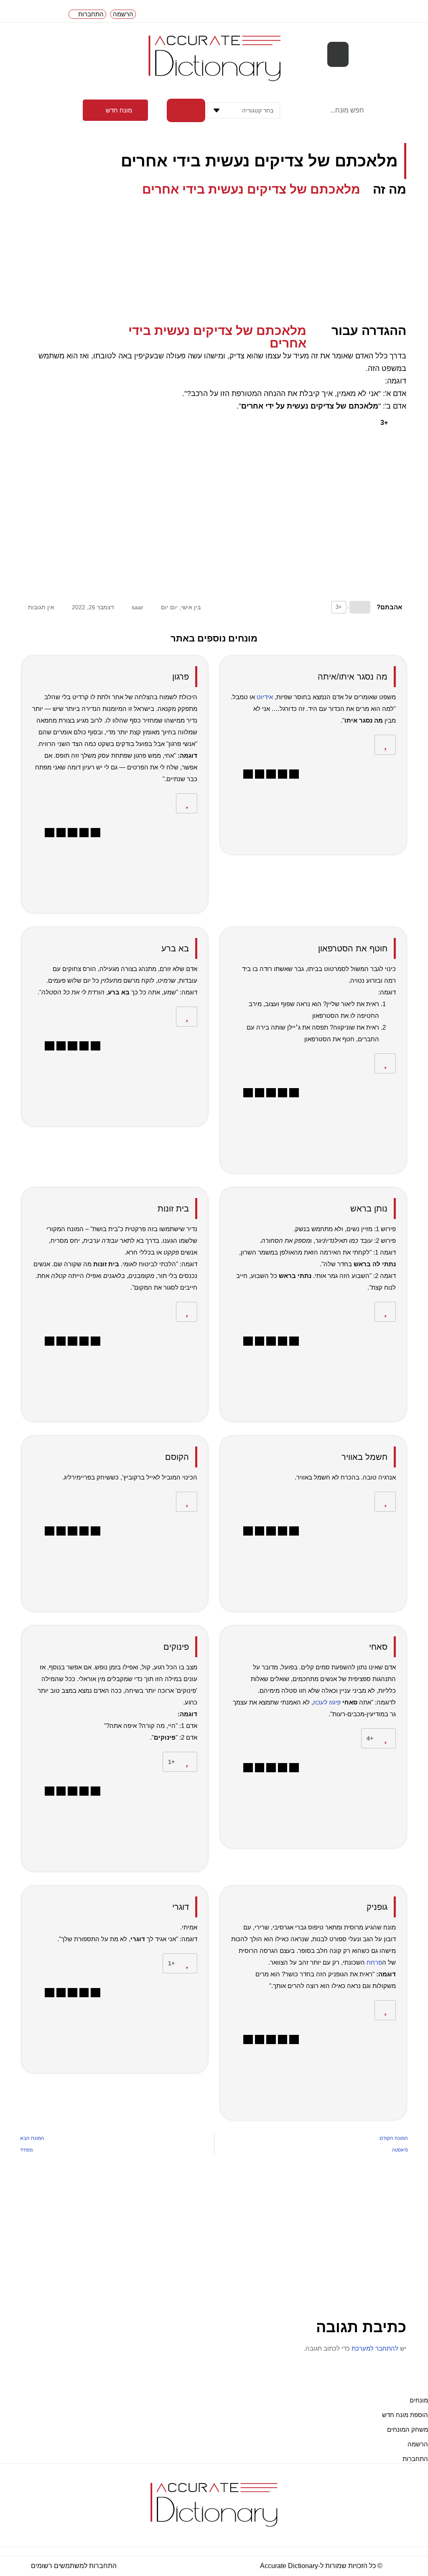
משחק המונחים (408, 2429)
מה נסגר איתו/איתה (353, 677)
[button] (338, 54)
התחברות (415, 2459)
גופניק (377, 1907)
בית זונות (173, 1209)
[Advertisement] (214, 258)
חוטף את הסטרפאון (353, 948)
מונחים (419, 2400)
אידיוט (265, 697)
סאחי (378, 1647)
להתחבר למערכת (375, 2348)
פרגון (181, 677)
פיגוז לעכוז (327, 1702)
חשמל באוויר (364, 1457)
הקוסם (177, 1457)
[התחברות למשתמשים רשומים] (122, 2566)
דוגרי (181, 1907)
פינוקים (176, 1647)
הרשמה (418, 2444)
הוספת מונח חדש (405, 2415)
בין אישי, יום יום (181, 607)
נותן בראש (369, 1209)
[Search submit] (186, 110)
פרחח (374, 1962)
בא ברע (175, 948)
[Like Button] (400, 423)
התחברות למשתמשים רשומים (74, 2566)
